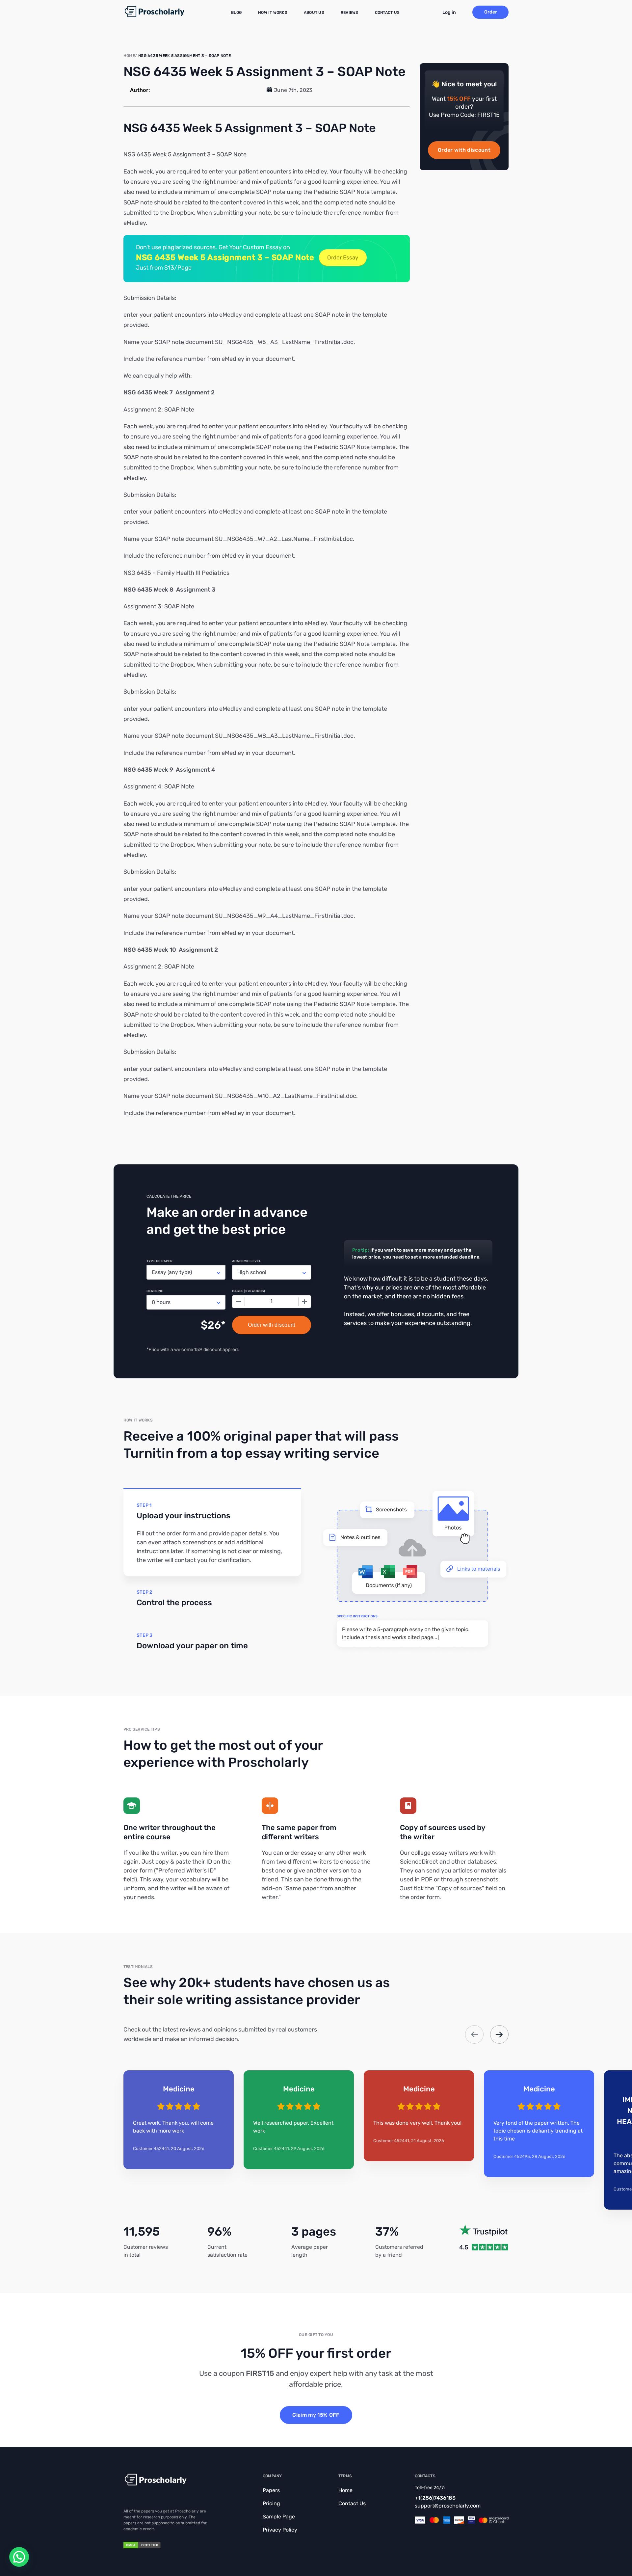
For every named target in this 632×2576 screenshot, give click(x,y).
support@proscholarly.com (448, 2506)
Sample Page (279, 2517)
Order (491, 12)
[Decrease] (239, 1302)
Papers (271, 2490)
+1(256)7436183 (435, 2498)
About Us (314, 13)
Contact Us (387, 13)
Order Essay (343, 257)
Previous (474, 2034)
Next (499, 2034)
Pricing (271, 2503)
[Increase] (304, 1302)
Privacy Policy (280, 2530)
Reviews (350, 13)
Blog (236, 13)
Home (345, 2490)
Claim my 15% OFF (316, 2415)
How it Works (273, 13)
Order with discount (464, 150)
